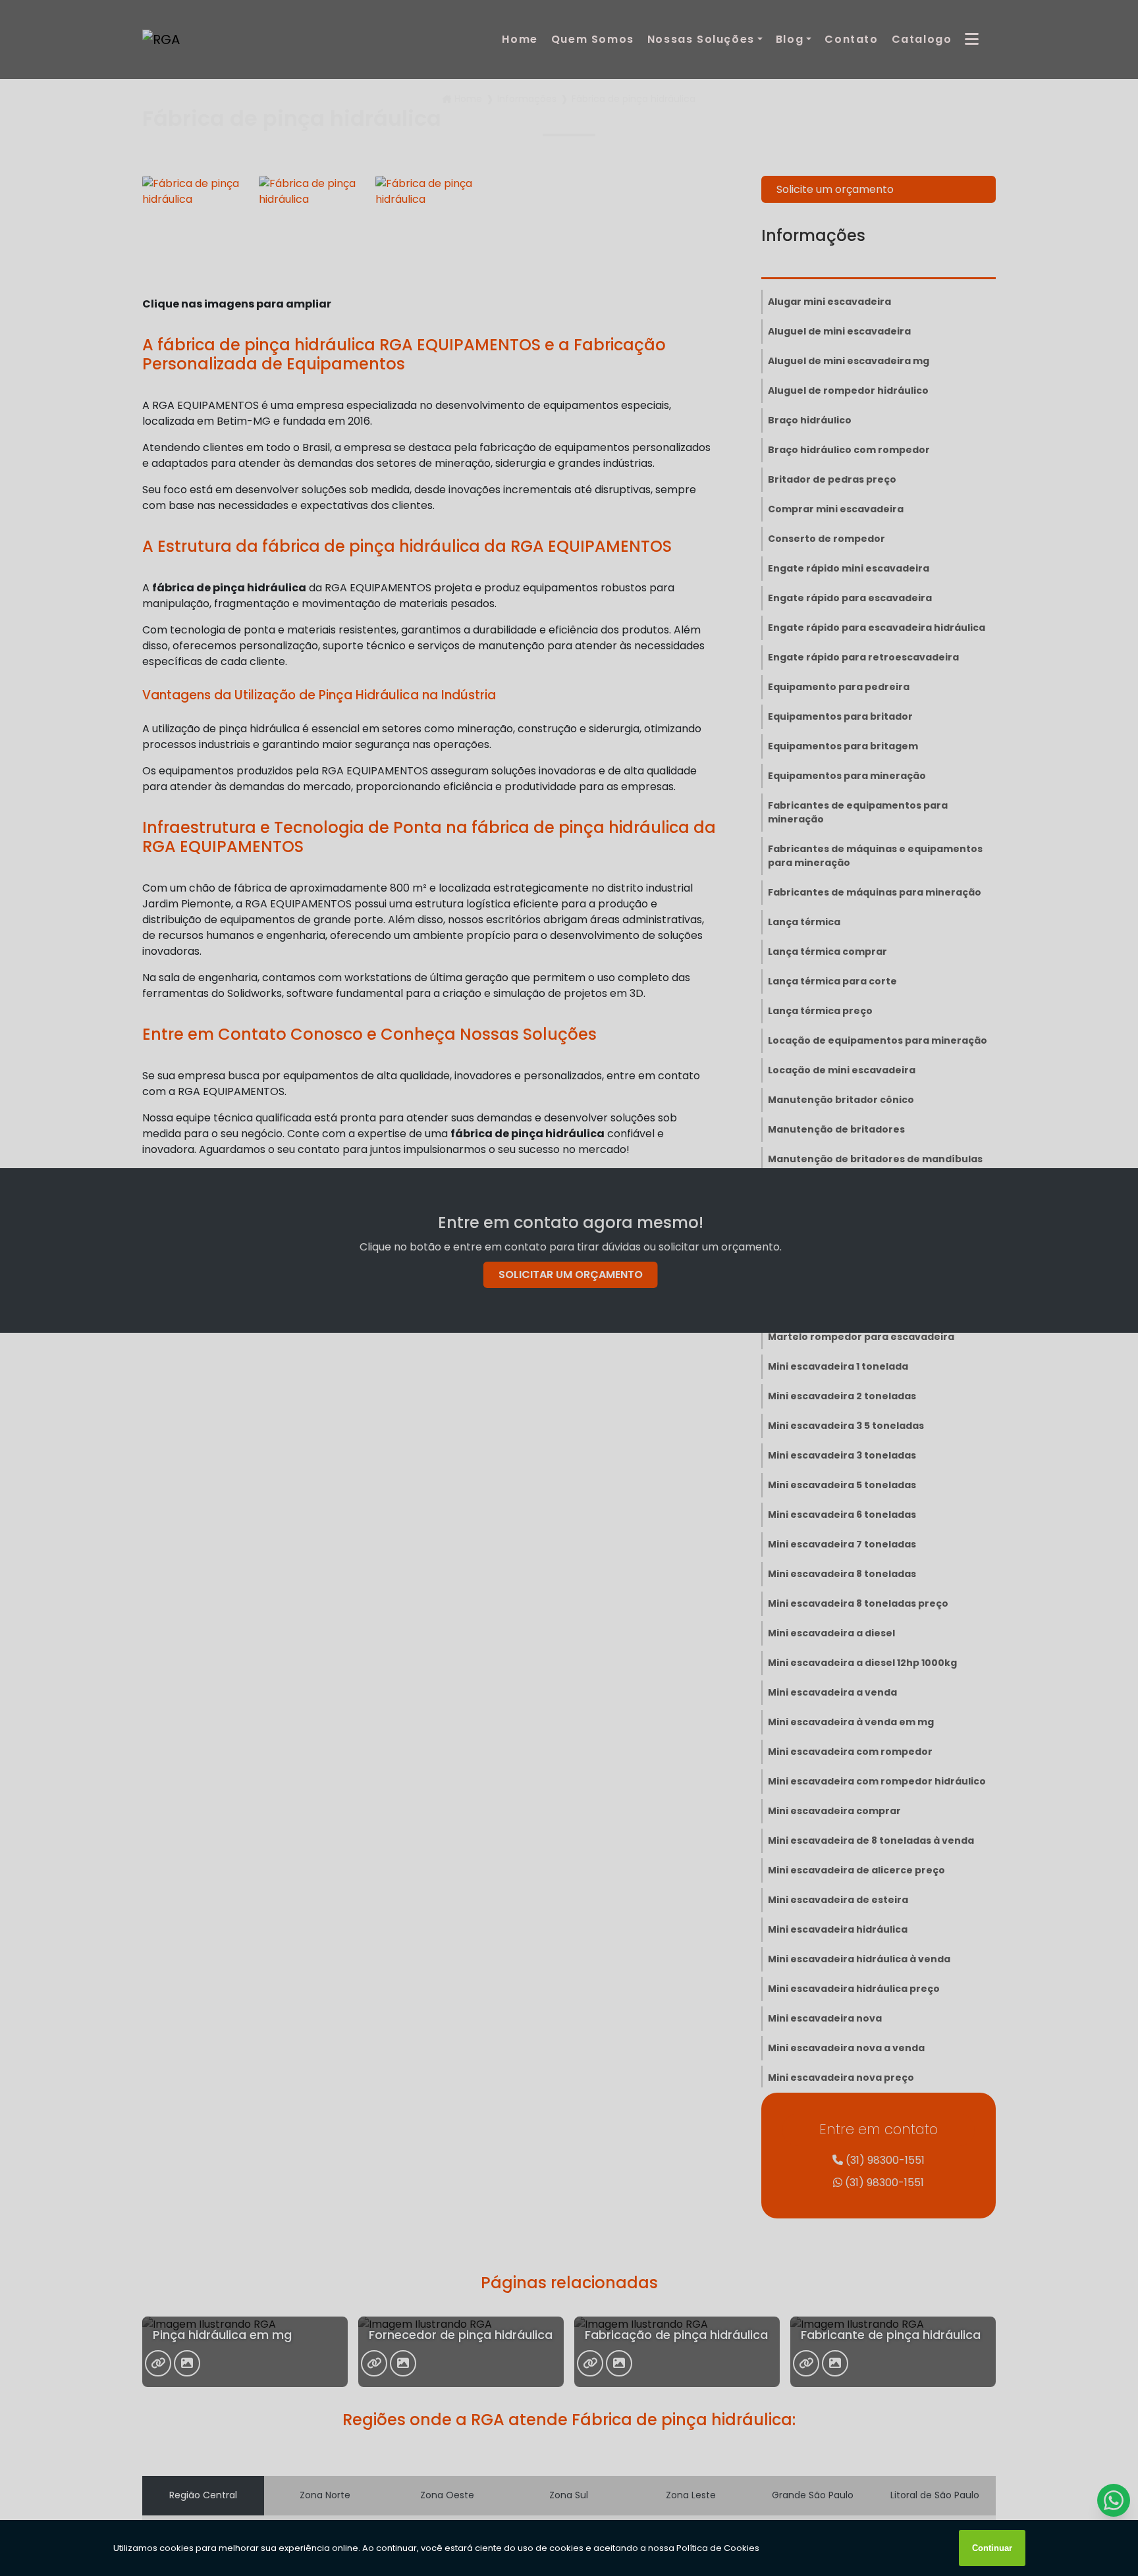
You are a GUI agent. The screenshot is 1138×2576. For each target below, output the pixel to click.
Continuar (992, 2548)
